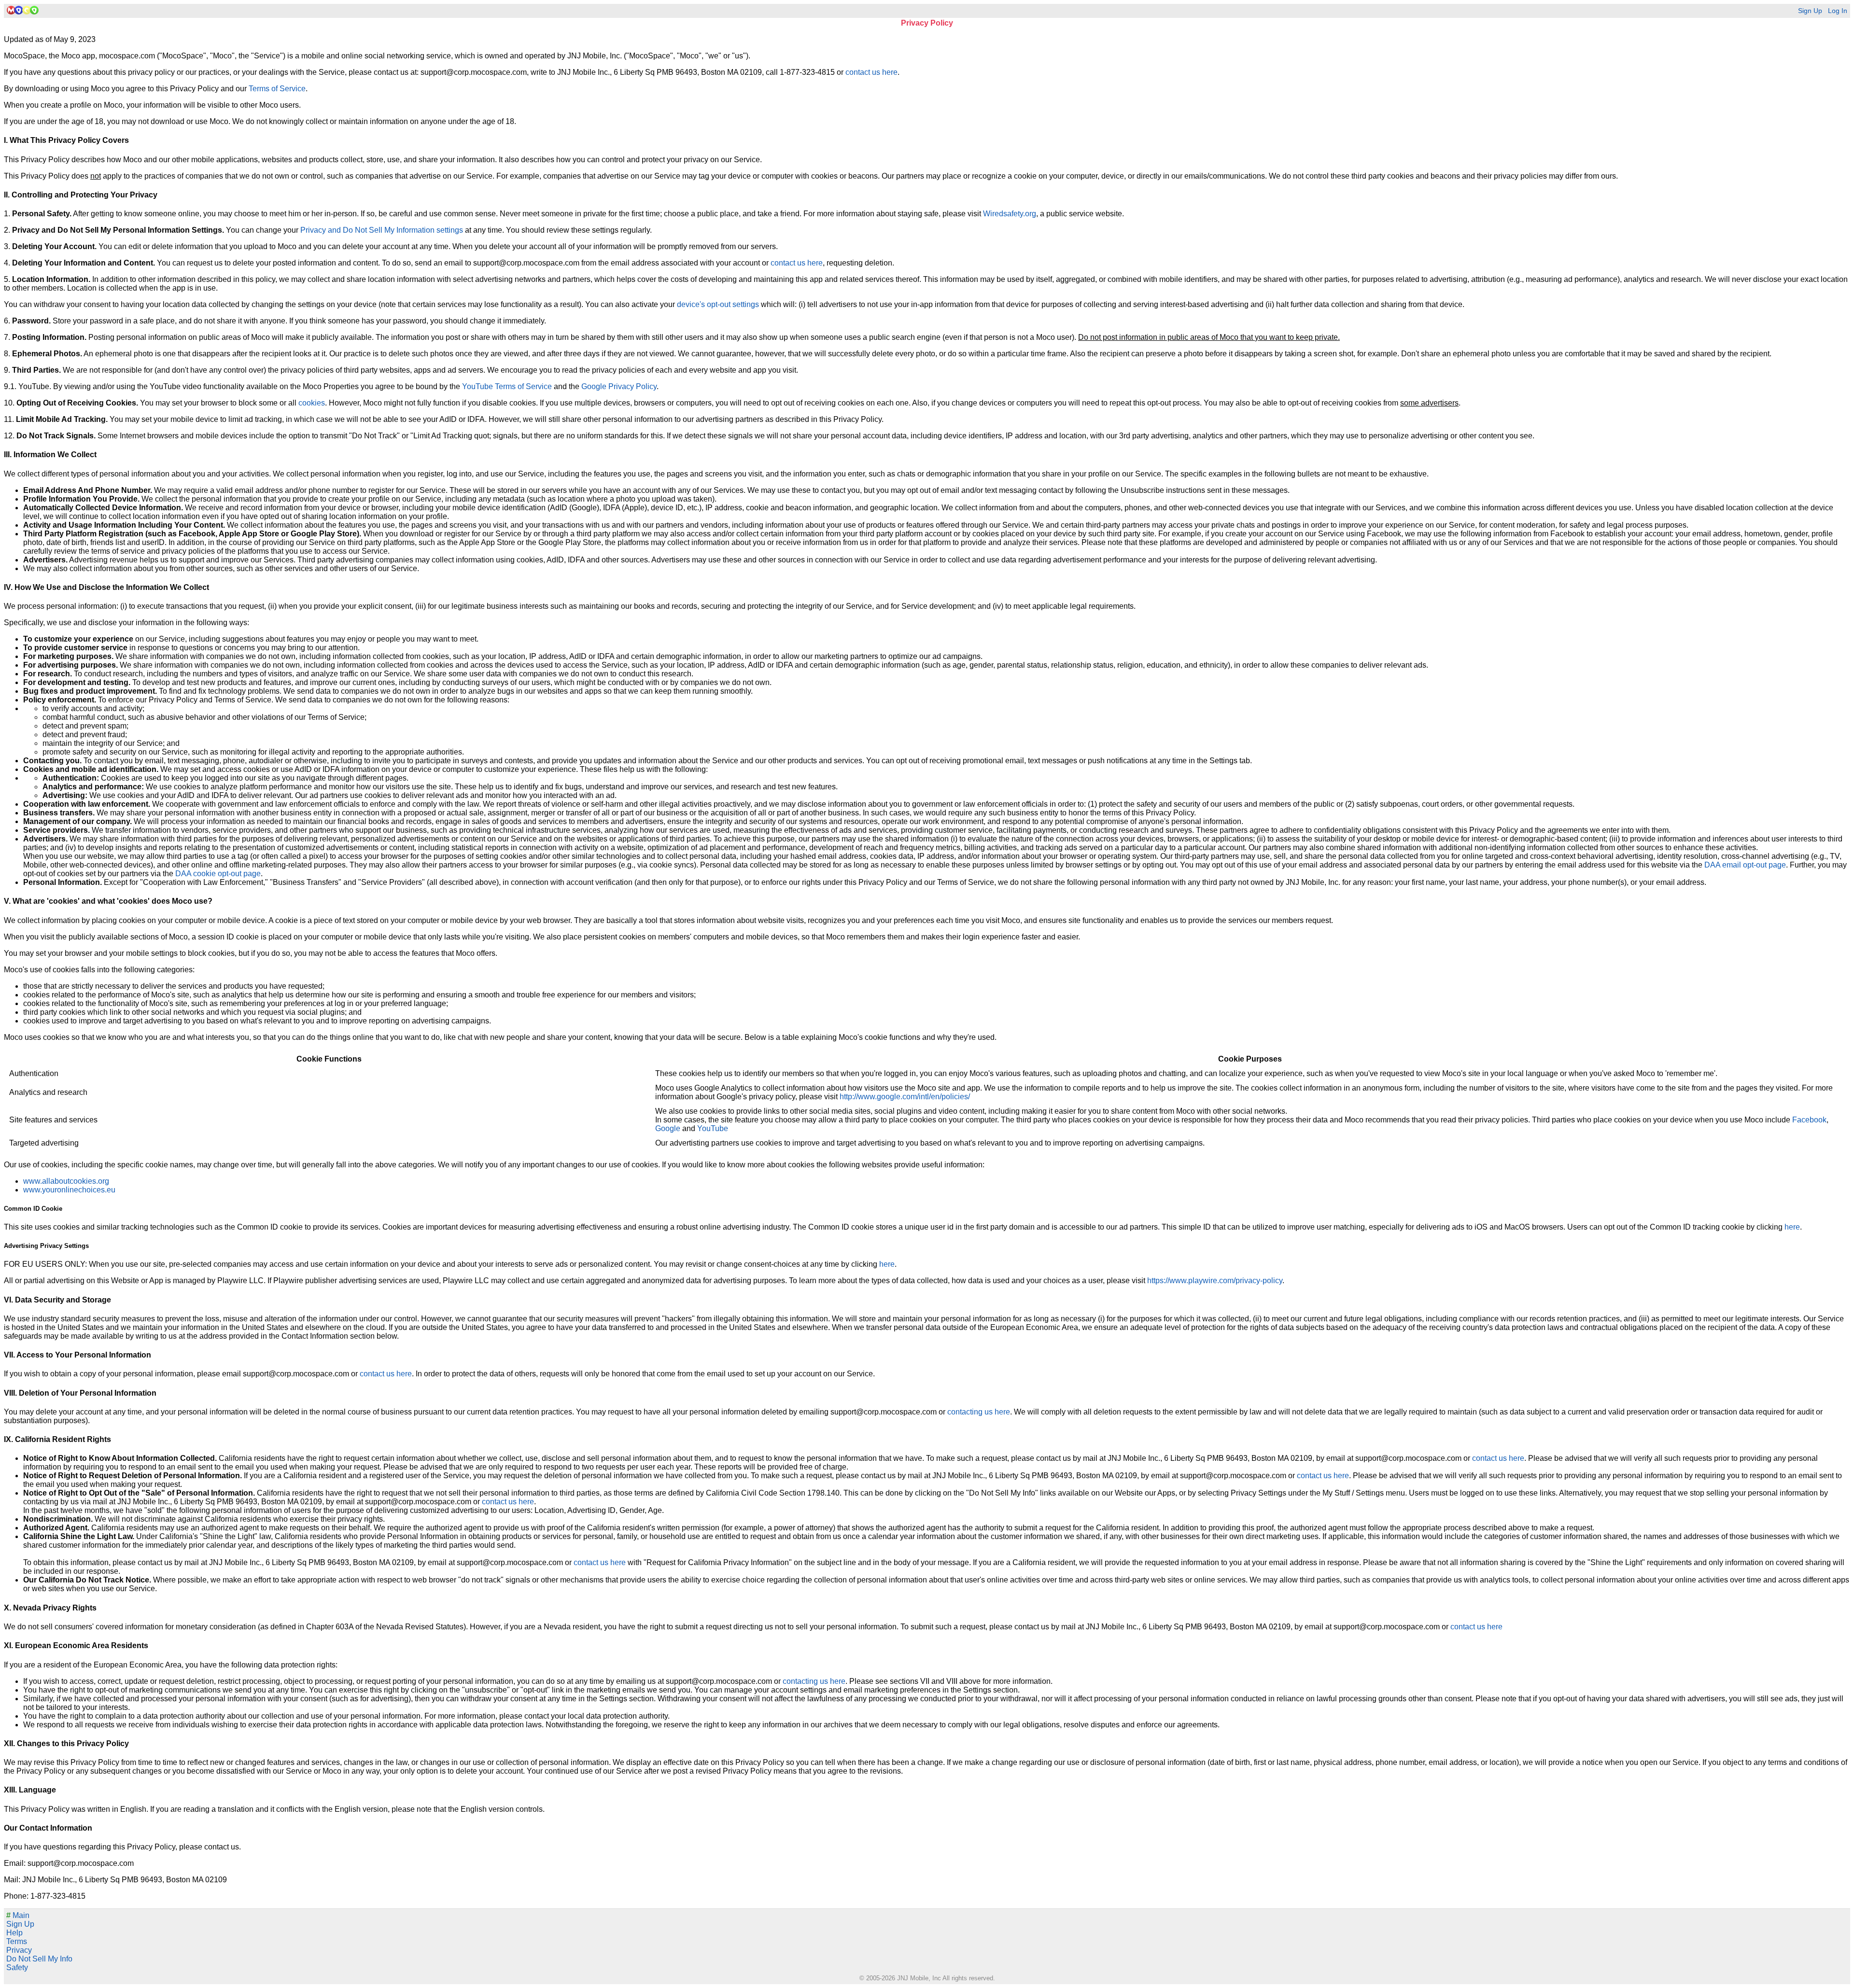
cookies (312, 403)
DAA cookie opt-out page (218, 874)
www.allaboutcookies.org (66, 1181)
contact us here (871, 72)
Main (18, 1915)
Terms (17, 1941)
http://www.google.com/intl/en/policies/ (905, 1097)
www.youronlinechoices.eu (69, 1190)
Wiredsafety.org (1010, 214)
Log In (1838, 11)
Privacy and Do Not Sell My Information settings (382, 230)
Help (14, 1933)
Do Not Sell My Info (39, 1959)
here (1792, 1227)
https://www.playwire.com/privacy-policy (1215, 1281)
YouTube (713, 1128)
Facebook (1809, 1120)
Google (668, 1128)
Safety (17, 1967)
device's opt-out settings (718, 304)
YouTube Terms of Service (507, 386)
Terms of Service (277, 89)
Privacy (19, 1950)
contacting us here (979, 1412)
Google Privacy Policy (619, 386)
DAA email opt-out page (1745, 865)
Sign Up (1810, 11)
